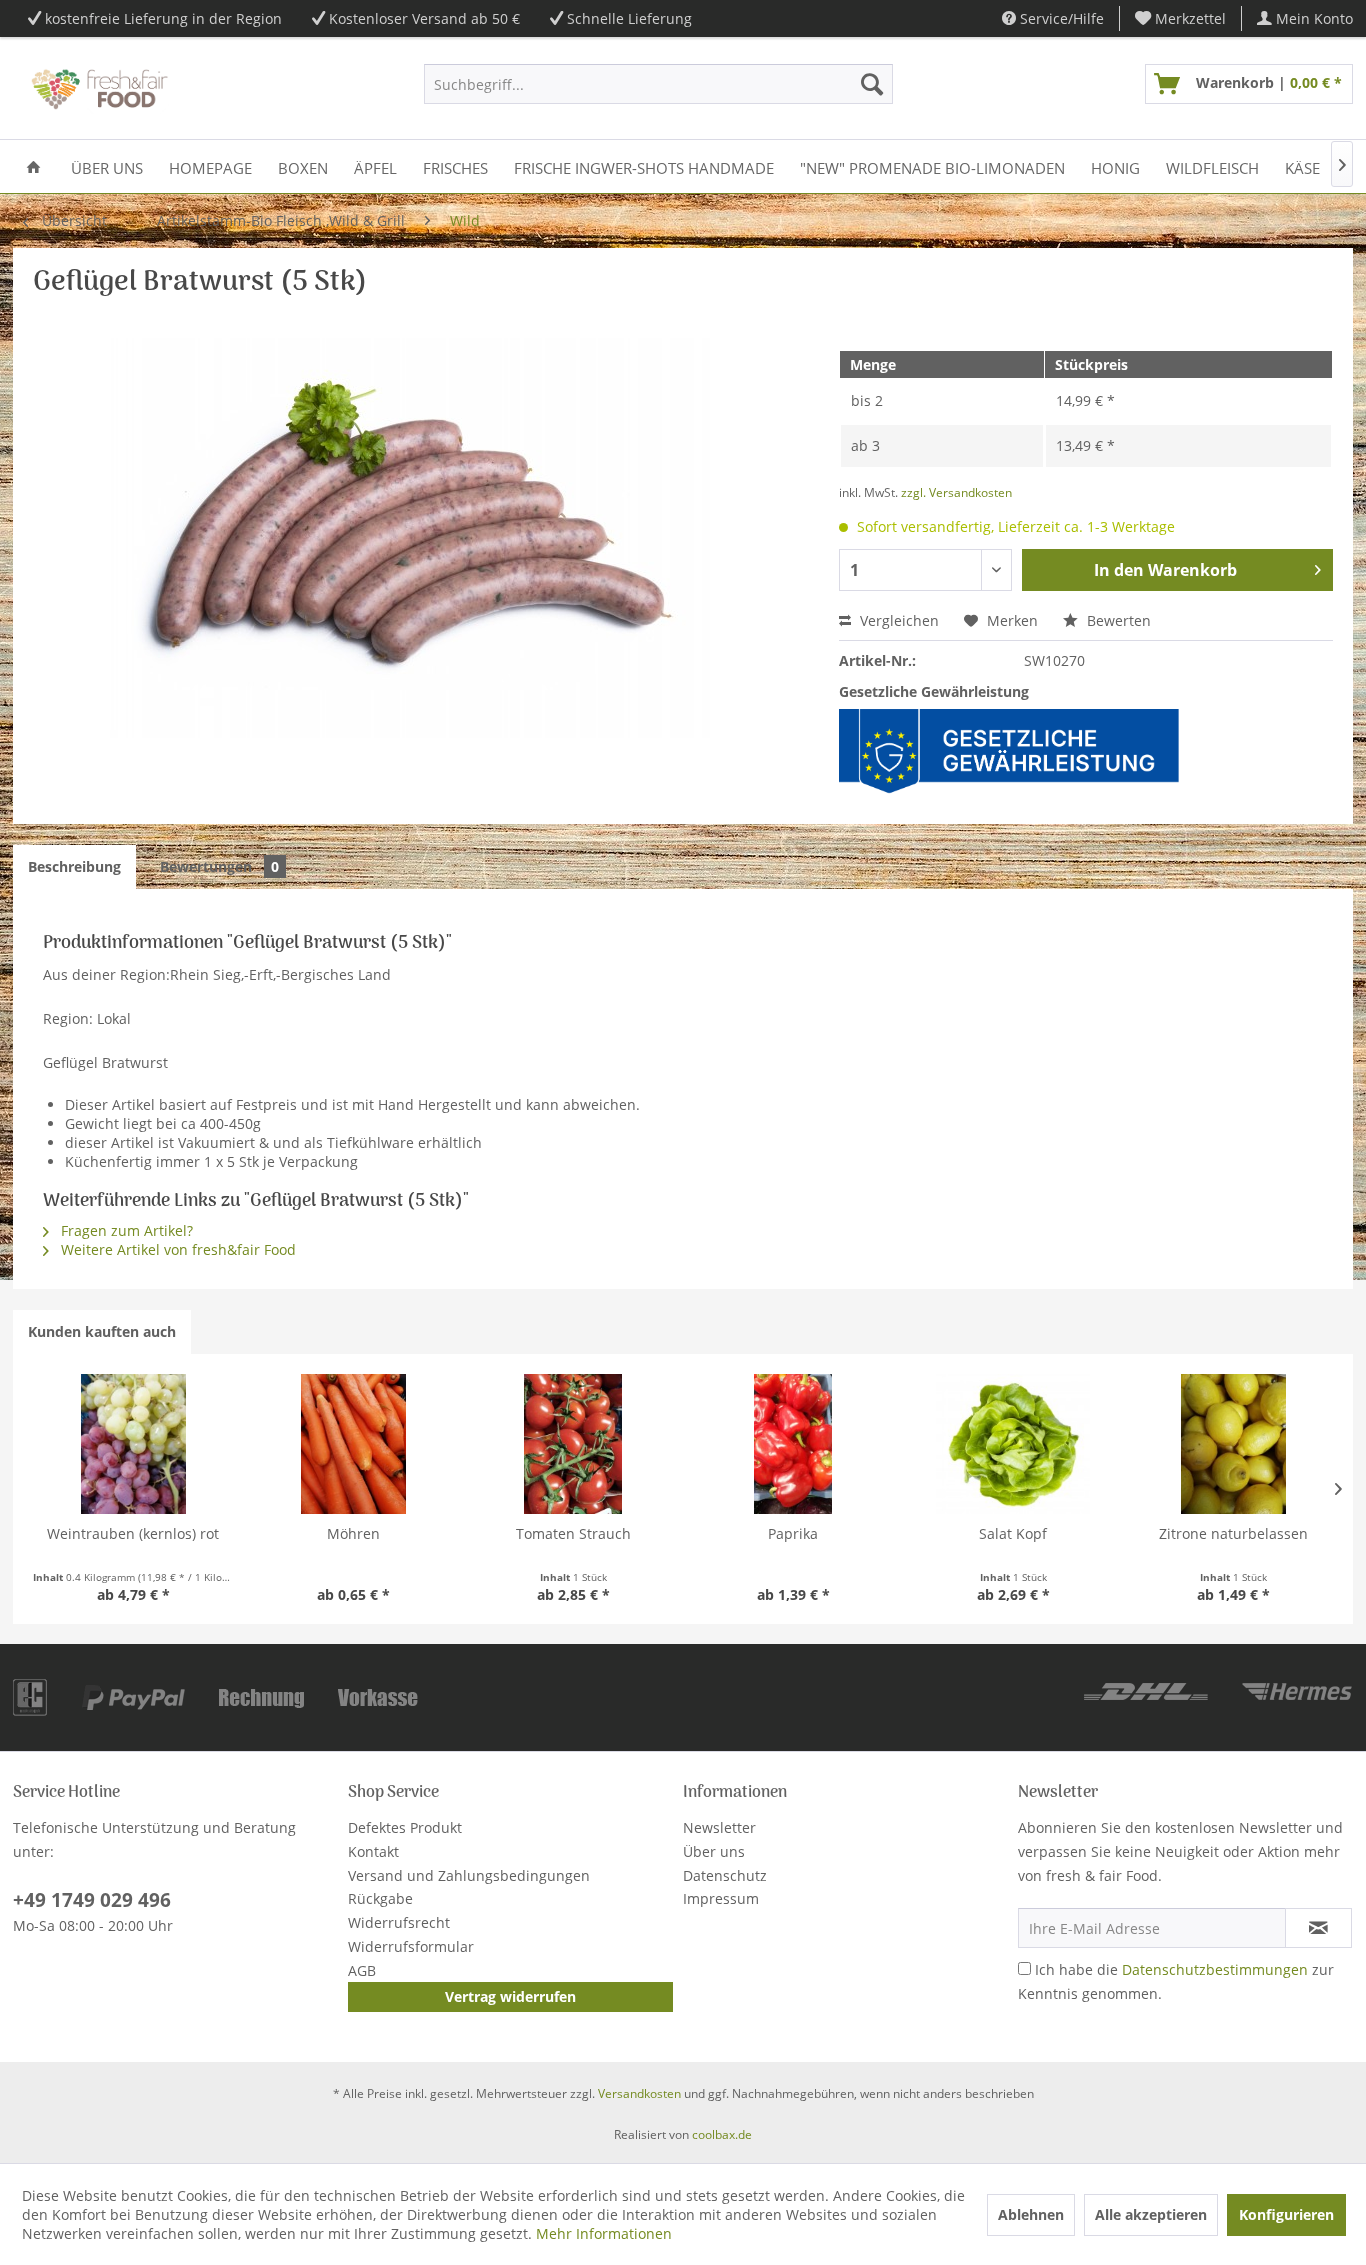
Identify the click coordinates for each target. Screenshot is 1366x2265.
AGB (362, 1970)
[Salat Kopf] (1013, 1444)
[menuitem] (1181, 18)
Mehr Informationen (604, 2233)
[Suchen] (872, 84)
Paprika (793, 1533)
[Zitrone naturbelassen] (1233, 1444)
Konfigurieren (1286, 2214)
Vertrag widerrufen (510, 1996)
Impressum (721, 1898)
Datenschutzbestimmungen (1215, 1969)
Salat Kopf (1013, 1533)
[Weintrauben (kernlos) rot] (133, 1444)
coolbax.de (722, 2134)
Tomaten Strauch (573, 1533)
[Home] (33, 166)
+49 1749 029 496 (92, 1900)
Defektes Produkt (405, 1827)
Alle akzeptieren (1151, 2214)
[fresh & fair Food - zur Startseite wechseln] (98, 89)
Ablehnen (1031, 2214)
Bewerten (1117, 620)
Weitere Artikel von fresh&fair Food (176, 1249)
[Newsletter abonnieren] (1318, 1928)
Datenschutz (725, 1875)
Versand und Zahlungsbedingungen (469, 1875)
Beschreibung (74, 866)
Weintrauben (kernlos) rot (133, 1533)
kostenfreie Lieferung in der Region (163, 18)
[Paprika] (793, 1444)
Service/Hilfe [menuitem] (1060, 18)
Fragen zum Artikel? (125, 1230)
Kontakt (373, 1851)
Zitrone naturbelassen (1233, 1533)
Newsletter (719, 1827)
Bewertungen (219, 866)
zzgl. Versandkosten (956, 492)
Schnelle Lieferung (629, 18)
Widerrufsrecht (399, 1922)
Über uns (714, 1851)
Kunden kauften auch (102, 1331)
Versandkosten (639, 2093)
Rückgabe (380, 1898)
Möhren (353, 1533)
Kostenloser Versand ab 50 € (424, 18)
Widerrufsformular (411, 1946)
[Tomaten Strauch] (573, 1444)
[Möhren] (353, 1444)
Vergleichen (897, 620)
